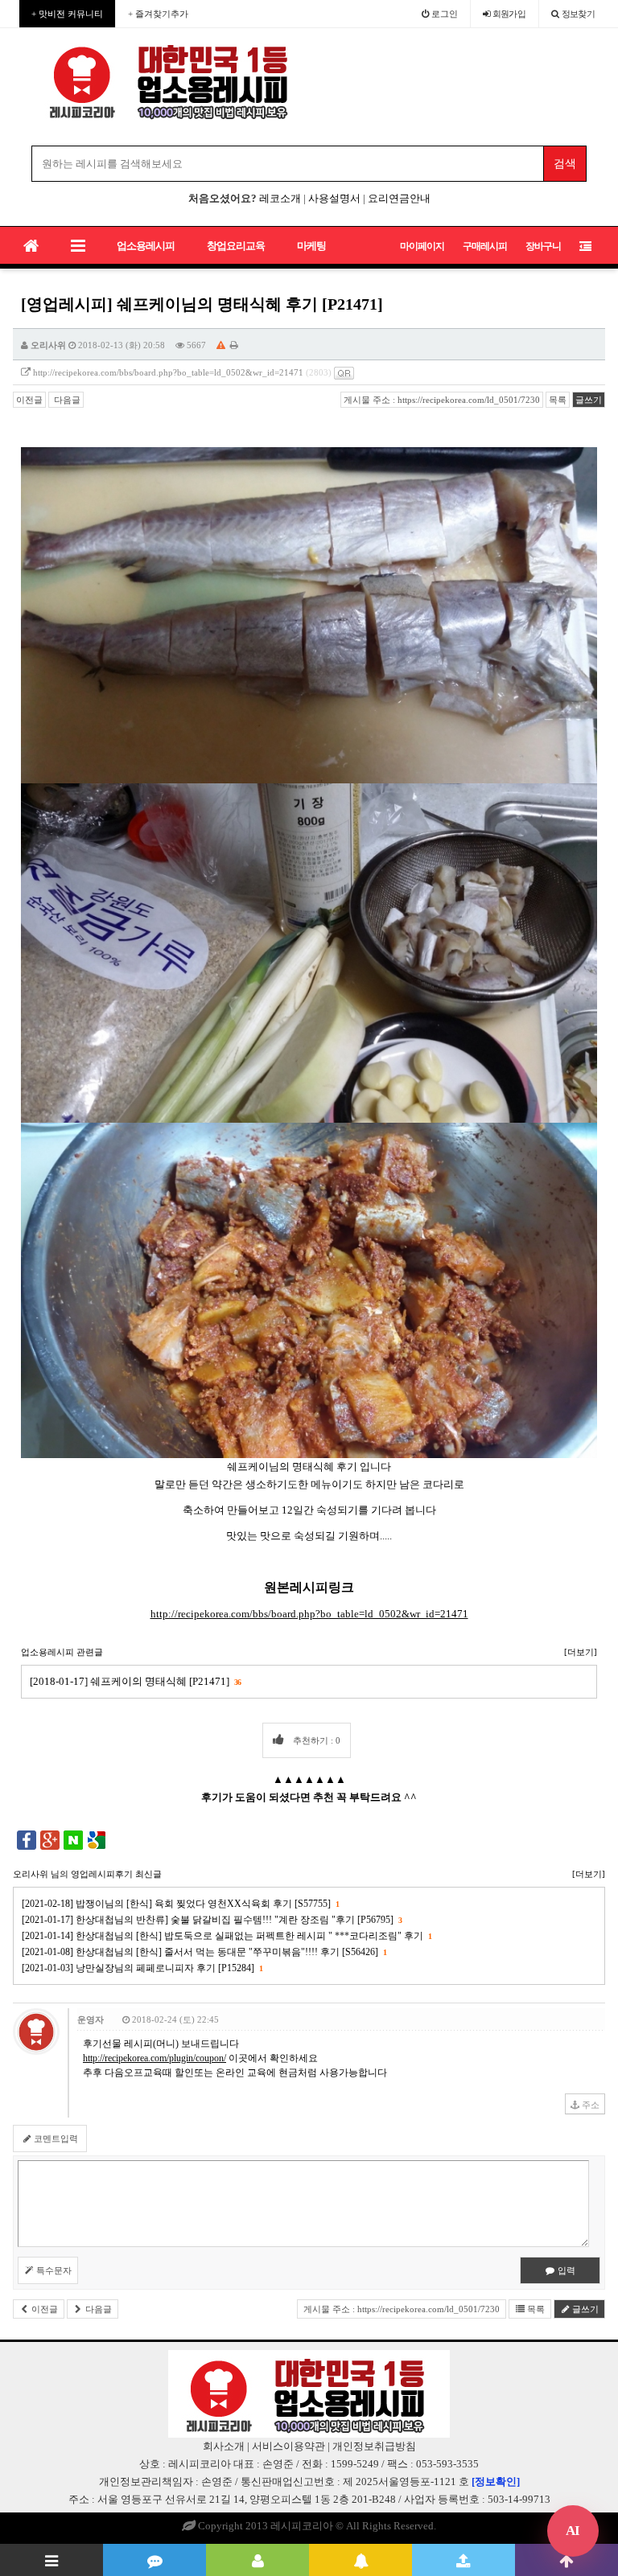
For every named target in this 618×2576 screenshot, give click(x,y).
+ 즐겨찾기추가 (158, 14)
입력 (565, 2270)
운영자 (91, 2019)
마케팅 (311, 246)
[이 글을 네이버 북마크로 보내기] (73, 1839)
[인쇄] (234, 345)
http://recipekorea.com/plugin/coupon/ (154, 2058)
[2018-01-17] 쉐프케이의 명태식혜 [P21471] (135, 1681)
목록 (558, 400)
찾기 (579, 14)
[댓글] (154, 2560)
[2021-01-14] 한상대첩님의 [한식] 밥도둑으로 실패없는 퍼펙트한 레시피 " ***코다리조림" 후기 (227, 1936)
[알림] (360, 2560)
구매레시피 (485, 246)
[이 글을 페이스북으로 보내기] (27, 1839)
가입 (509, 14)
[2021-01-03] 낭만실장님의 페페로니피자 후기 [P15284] (142, 1968)
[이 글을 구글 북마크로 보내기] (97, 1839)
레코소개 (280, 198)
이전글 (29, 400)
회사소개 (224, 2446)
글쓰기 (589, 400)
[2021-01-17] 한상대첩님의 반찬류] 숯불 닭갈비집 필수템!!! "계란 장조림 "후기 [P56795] (212, 1920)
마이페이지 (422, 246)
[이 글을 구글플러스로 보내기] (50, 1839)
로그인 (443, 14)
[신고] (221, 345)
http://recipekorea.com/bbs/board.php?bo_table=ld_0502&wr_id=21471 (168, 372)
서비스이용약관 (288, 2446)
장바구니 (543, 246)
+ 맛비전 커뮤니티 (67, 14)
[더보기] (581, 1652)
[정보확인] (496, 2482)
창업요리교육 (236, 246)
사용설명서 (334, 198)
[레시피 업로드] (463, 2560)
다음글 (66, 400)
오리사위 (48, 345)
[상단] (566, 2560)
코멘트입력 (55, 2138)
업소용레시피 (146, 246)
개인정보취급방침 (374, 2446)
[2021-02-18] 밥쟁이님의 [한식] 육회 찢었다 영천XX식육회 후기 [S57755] (180, 1904)
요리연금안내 (399, 198)
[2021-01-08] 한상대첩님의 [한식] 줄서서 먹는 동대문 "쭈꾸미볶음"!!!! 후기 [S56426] (204, 1952)
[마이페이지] (257, 2560)
